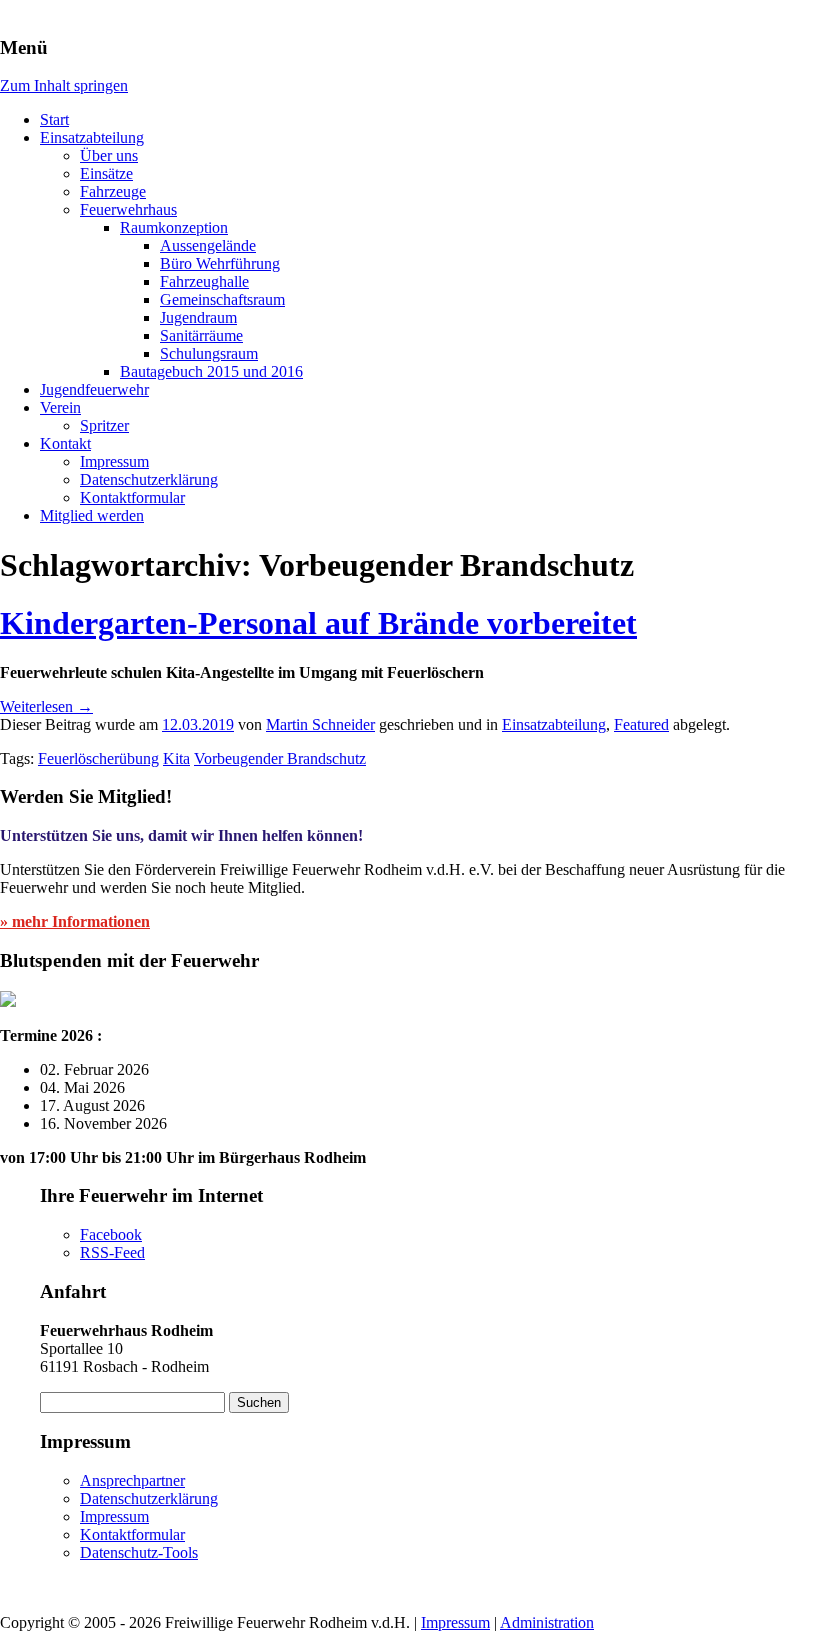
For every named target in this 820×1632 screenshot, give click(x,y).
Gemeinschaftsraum (222, 299)
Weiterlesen (46, 706)
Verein (60, 407)
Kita (176, 758)
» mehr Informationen (75, 921)
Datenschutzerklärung (149, 479)
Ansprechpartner (132, 1480)
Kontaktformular (132, 497)
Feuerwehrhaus (128, 209)
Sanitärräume (201, 335)
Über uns (109, 155)
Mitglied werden (92, 515)
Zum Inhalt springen (64, 85)
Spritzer (104, 425)
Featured (641, 724)
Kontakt (65, 443)
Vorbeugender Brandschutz (280, 758)
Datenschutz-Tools (139, 1552)
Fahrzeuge (113, 191)
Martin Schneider (320, 724)
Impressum (114, 461)
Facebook (111, 1234)
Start (54, 119)
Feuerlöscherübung (98, 758)
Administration (547, 1622)
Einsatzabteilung (92, 137)
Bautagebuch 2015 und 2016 (211, 371)
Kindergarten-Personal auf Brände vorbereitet (318, 623)
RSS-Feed (112, 1252)
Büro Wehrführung (220, 263)
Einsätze (106, 173)
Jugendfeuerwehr (94, 389)
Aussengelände (208, 245)
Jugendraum (198, 317)
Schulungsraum (209, 353)
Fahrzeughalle (204, 281)
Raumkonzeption (174, 227)
